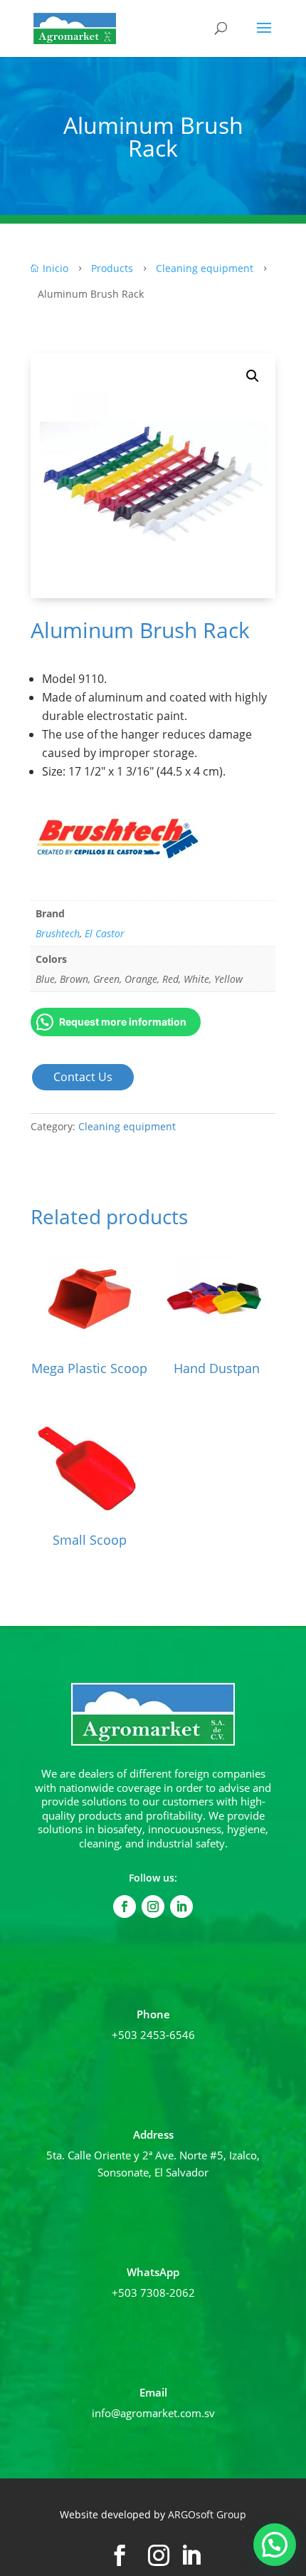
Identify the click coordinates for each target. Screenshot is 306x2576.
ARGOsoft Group (207, 2514)
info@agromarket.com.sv (153, 2413)
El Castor (105, 933)
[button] (253, 376)
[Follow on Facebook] (125, 1907)
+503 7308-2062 (153, 2293)
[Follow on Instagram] (153, 1907)
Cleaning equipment (127, 1126)
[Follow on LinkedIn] (181, 1907)
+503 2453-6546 (153, 2035)
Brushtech (58, 933)
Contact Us (83, 1077)
